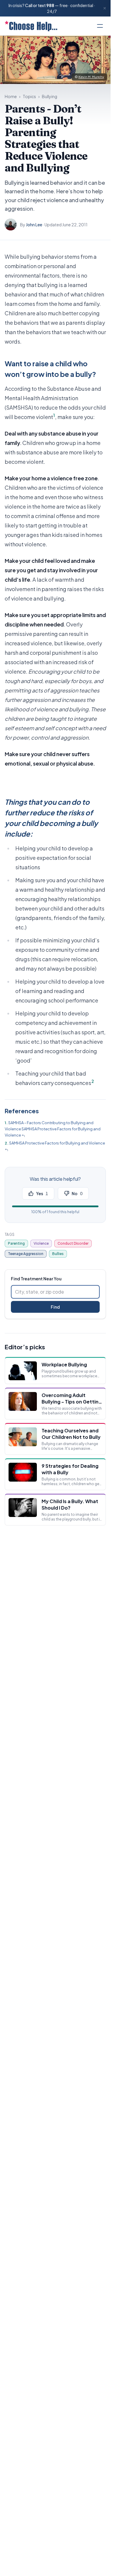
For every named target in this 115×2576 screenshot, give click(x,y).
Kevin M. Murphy (91, 77)
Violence (41, 1243)
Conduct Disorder (73, 1243)
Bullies (58, 1254)
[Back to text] (23, 1136)
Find (55, 1307)
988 (50, 5)
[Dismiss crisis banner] (105, 8)
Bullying (50, 96)
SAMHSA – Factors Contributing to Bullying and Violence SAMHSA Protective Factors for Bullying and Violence (53, 1129)
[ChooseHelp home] (31, 26)
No (77, 1193)
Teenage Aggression (26, 1254)
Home (11, 96)
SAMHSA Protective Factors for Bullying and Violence (57, 1143)
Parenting (16, 1243)
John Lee (34, 225)
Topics (29, 96)
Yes (42, 1193)
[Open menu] (100, 26)
